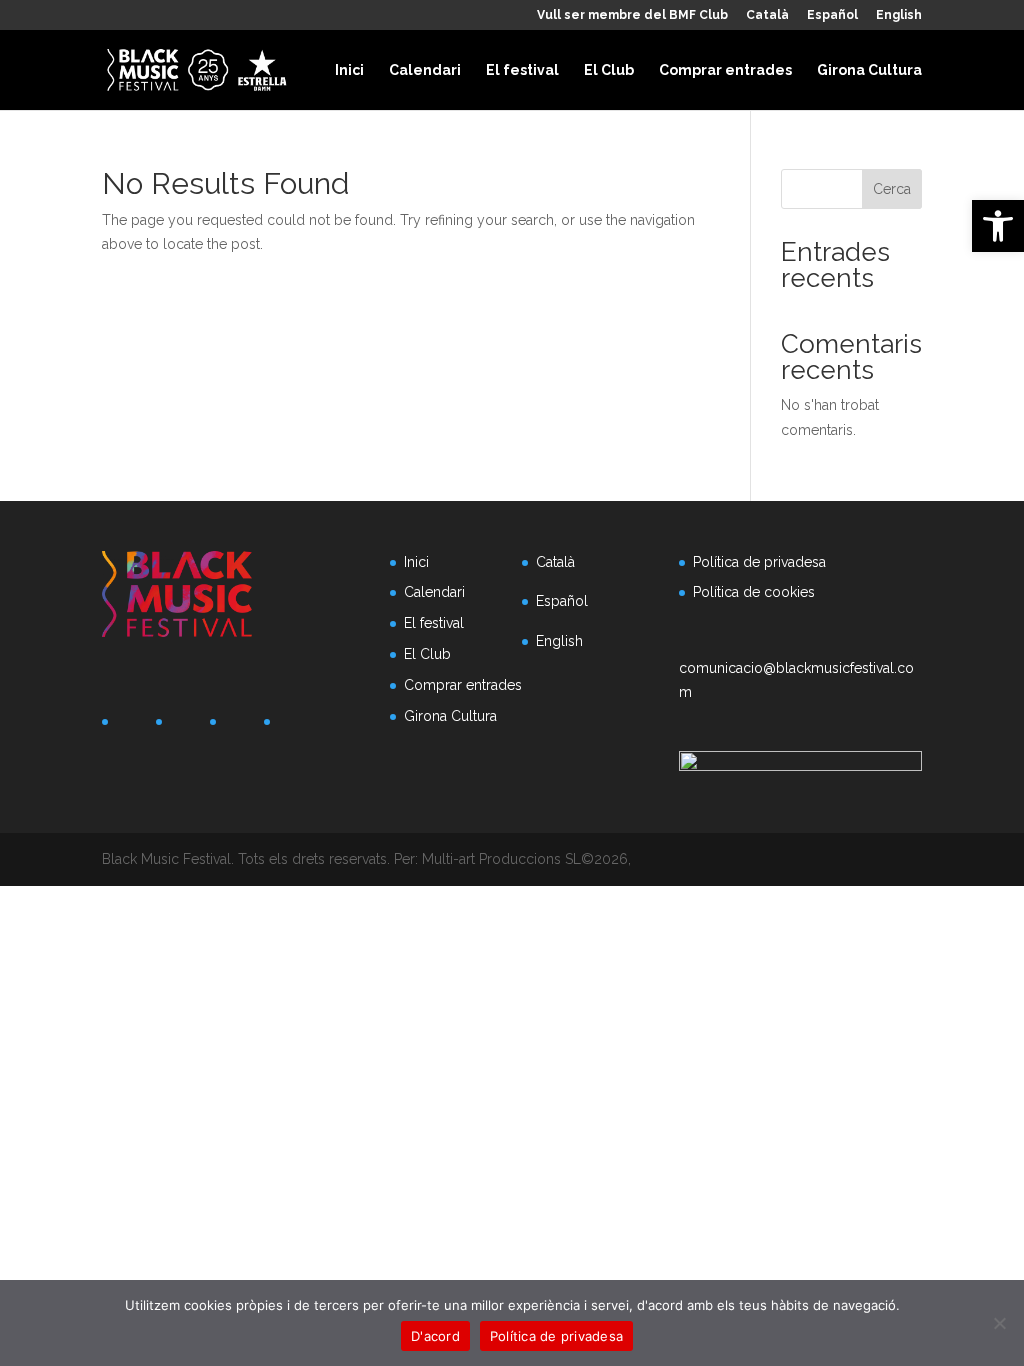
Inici (349, 70)
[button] (998, 226)
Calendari (425, 70)
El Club (609, 70)
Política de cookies (754, 592)
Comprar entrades (725, 70)
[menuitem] (767, 19)
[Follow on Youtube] (294, 726)
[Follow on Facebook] (132, 726)
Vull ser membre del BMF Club (632, 15)
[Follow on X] (186, 726)
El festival (522, 70)
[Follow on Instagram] (240, 726)
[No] (999, 1323)
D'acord (435, 1336)
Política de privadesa (759, 562)
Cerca (892, 189)
